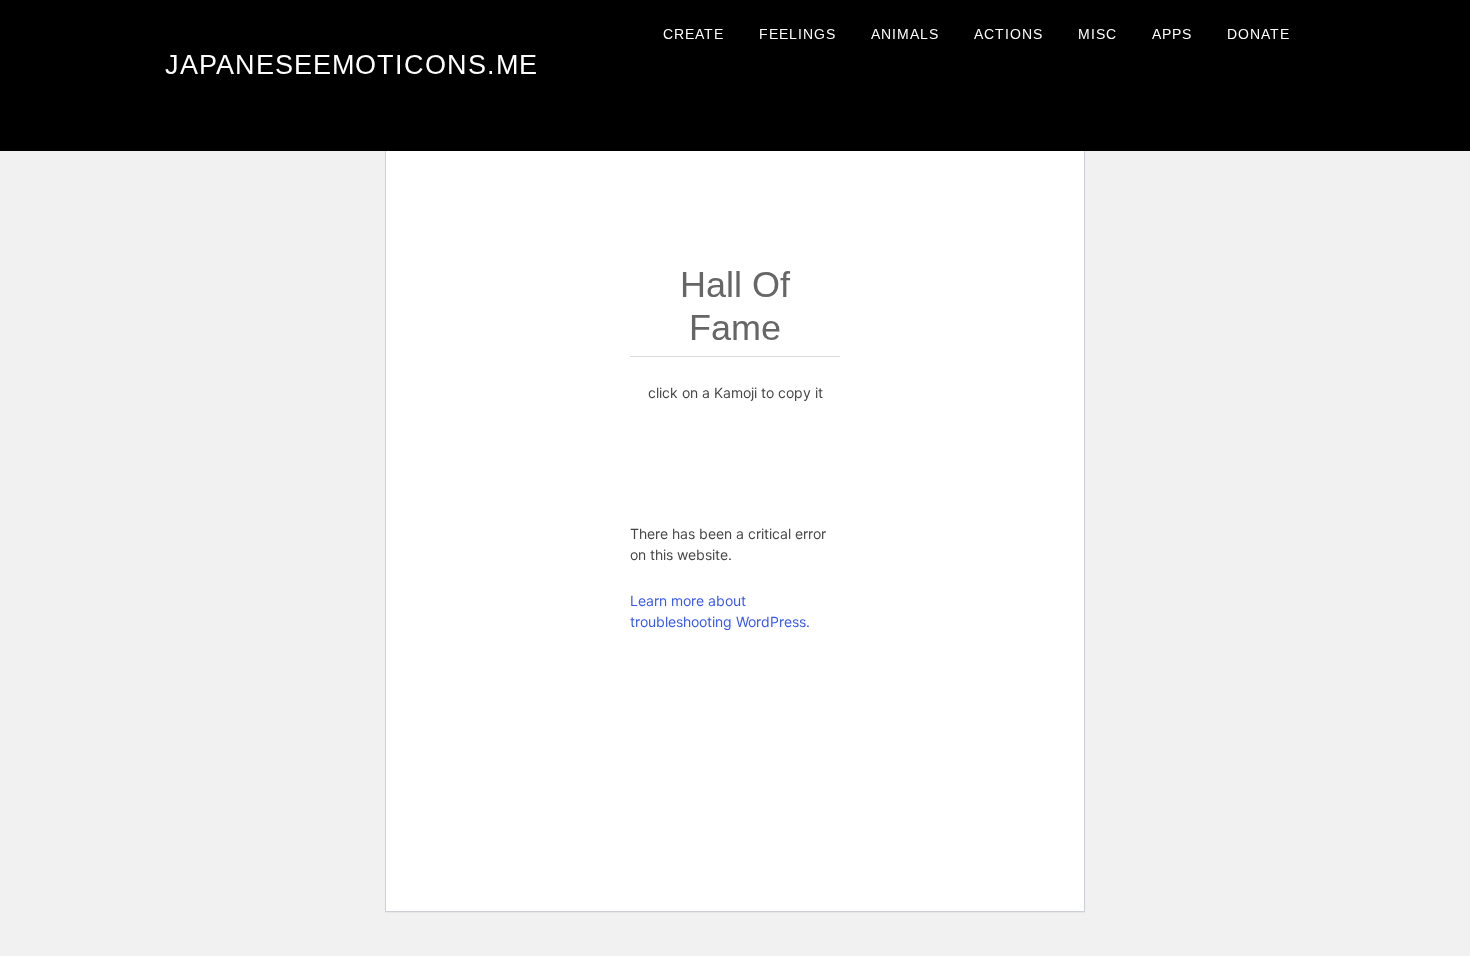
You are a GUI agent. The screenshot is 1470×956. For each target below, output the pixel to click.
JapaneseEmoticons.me (351, 65)
